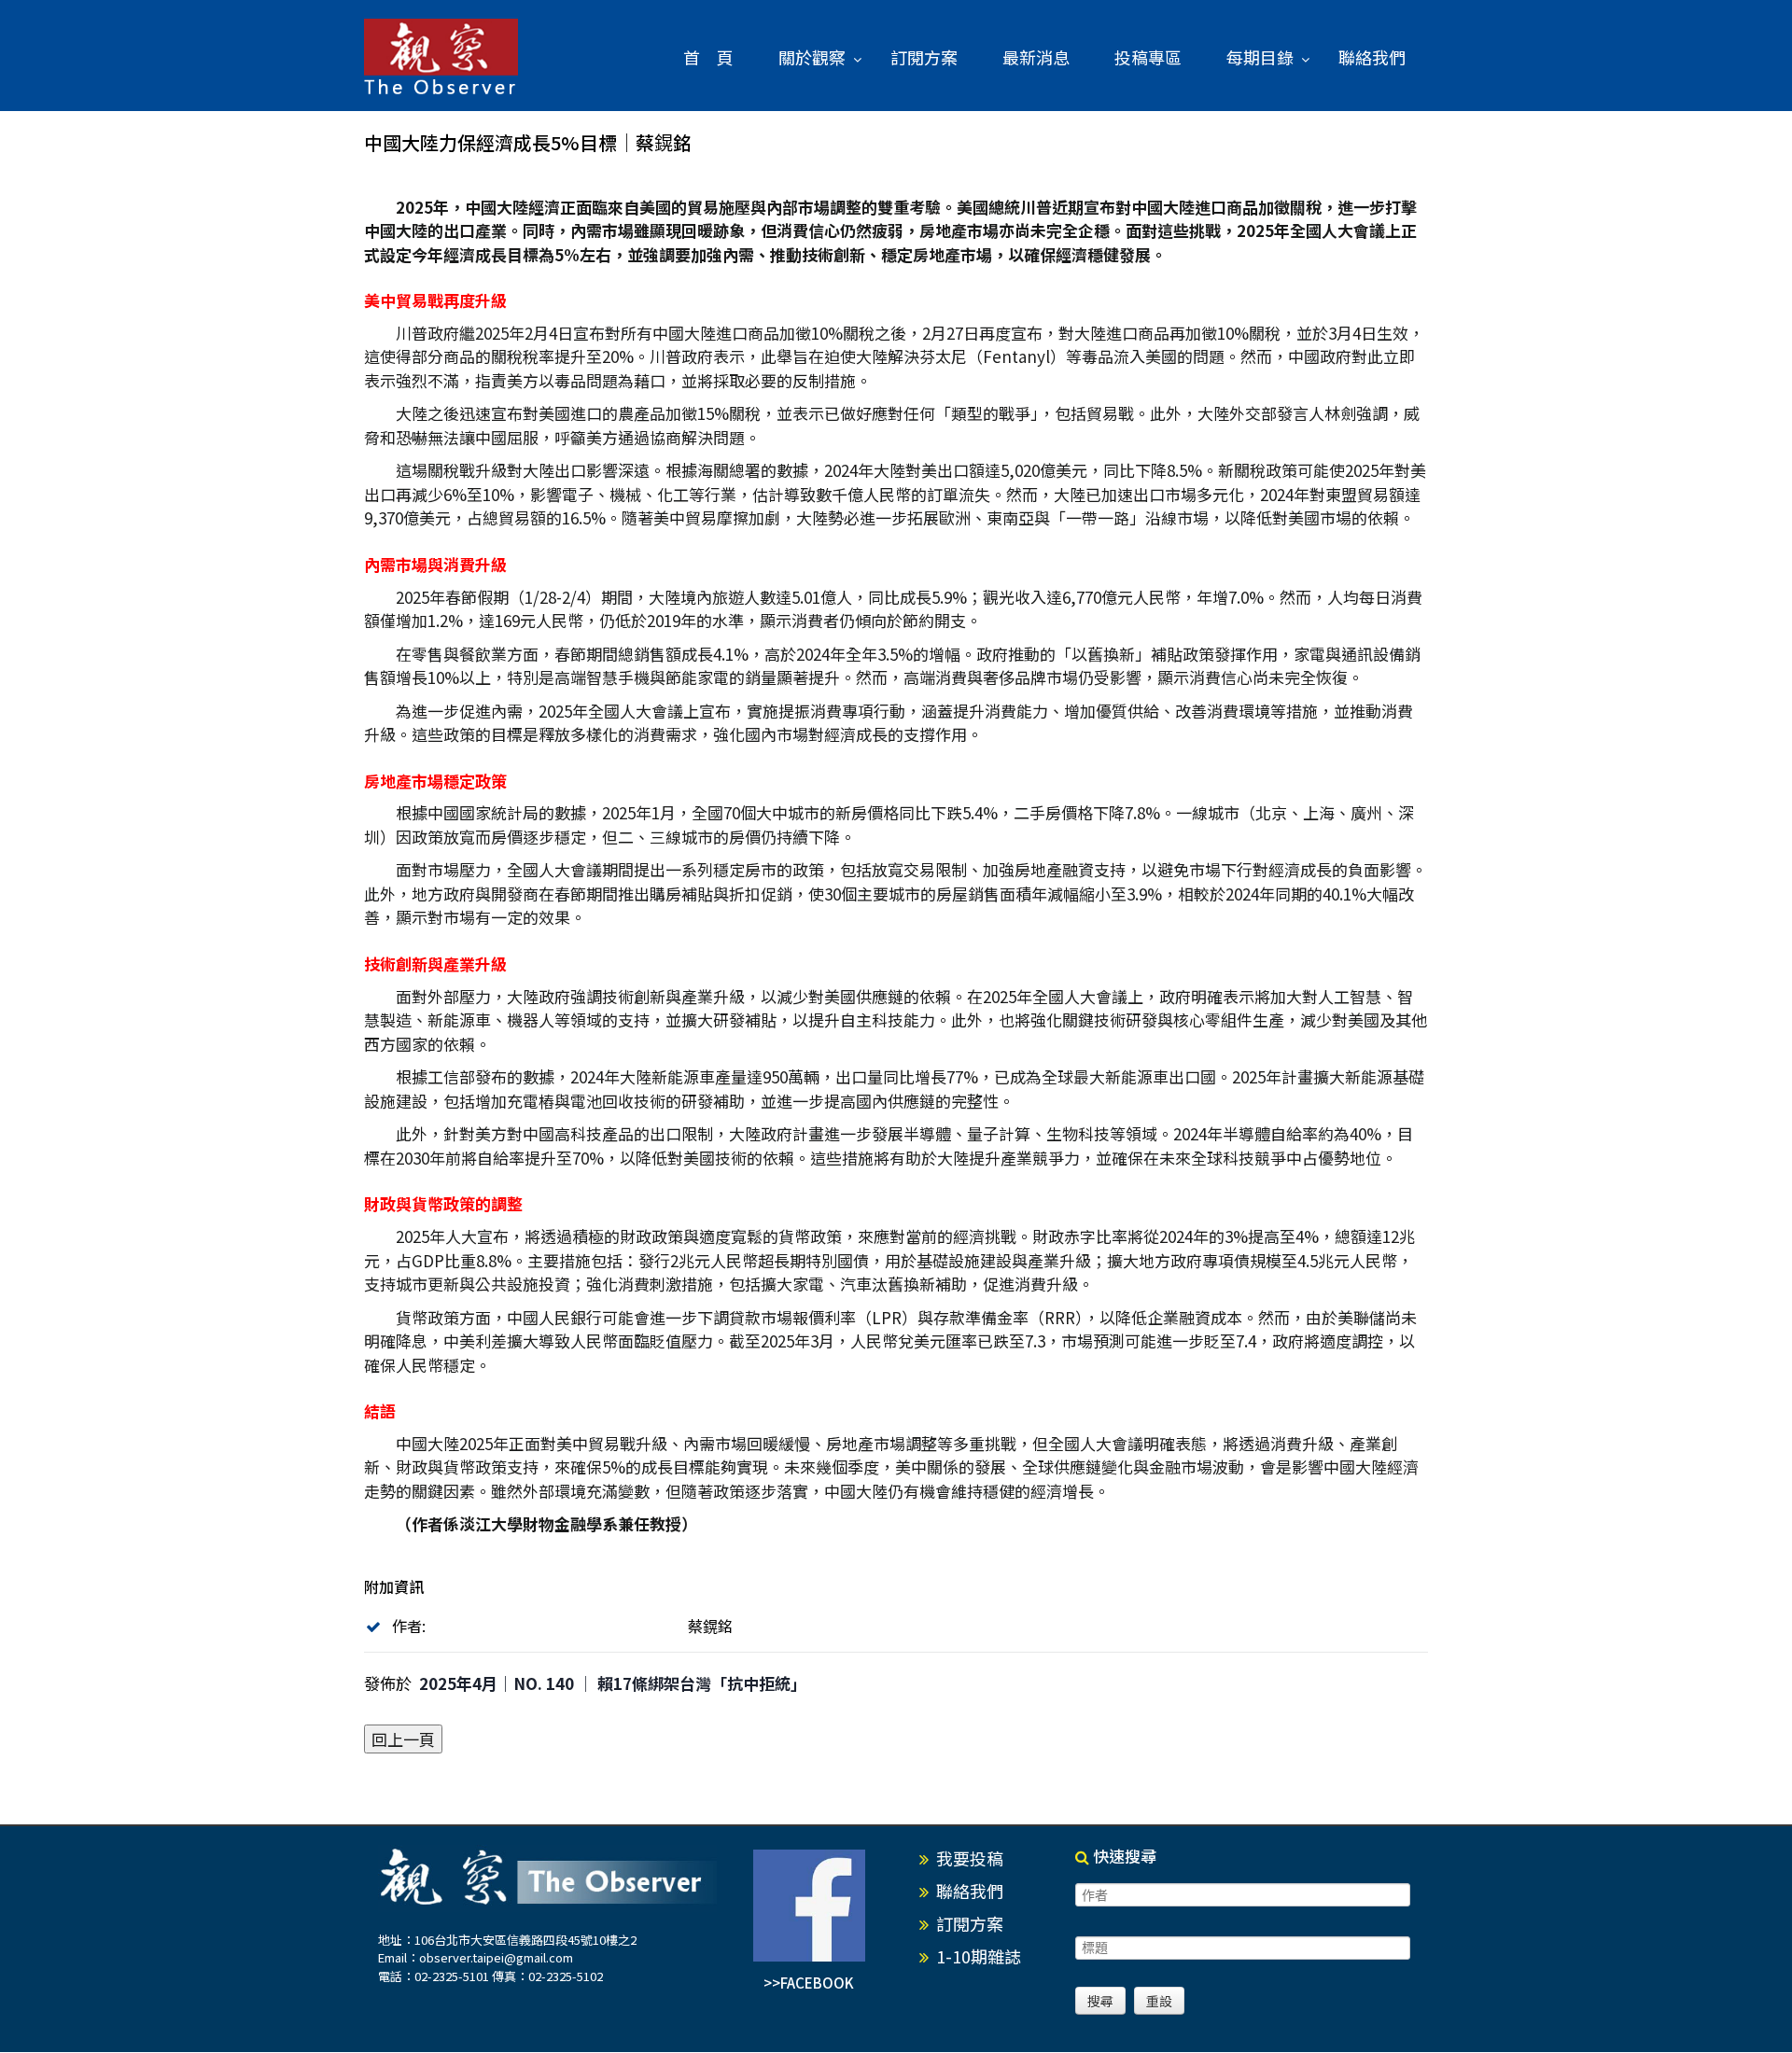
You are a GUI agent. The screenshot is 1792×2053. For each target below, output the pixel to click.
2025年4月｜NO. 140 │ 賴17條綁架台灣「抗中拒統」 (613, 1683)
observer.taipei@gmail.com (496, 1957)
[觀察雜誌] (441, 58)
